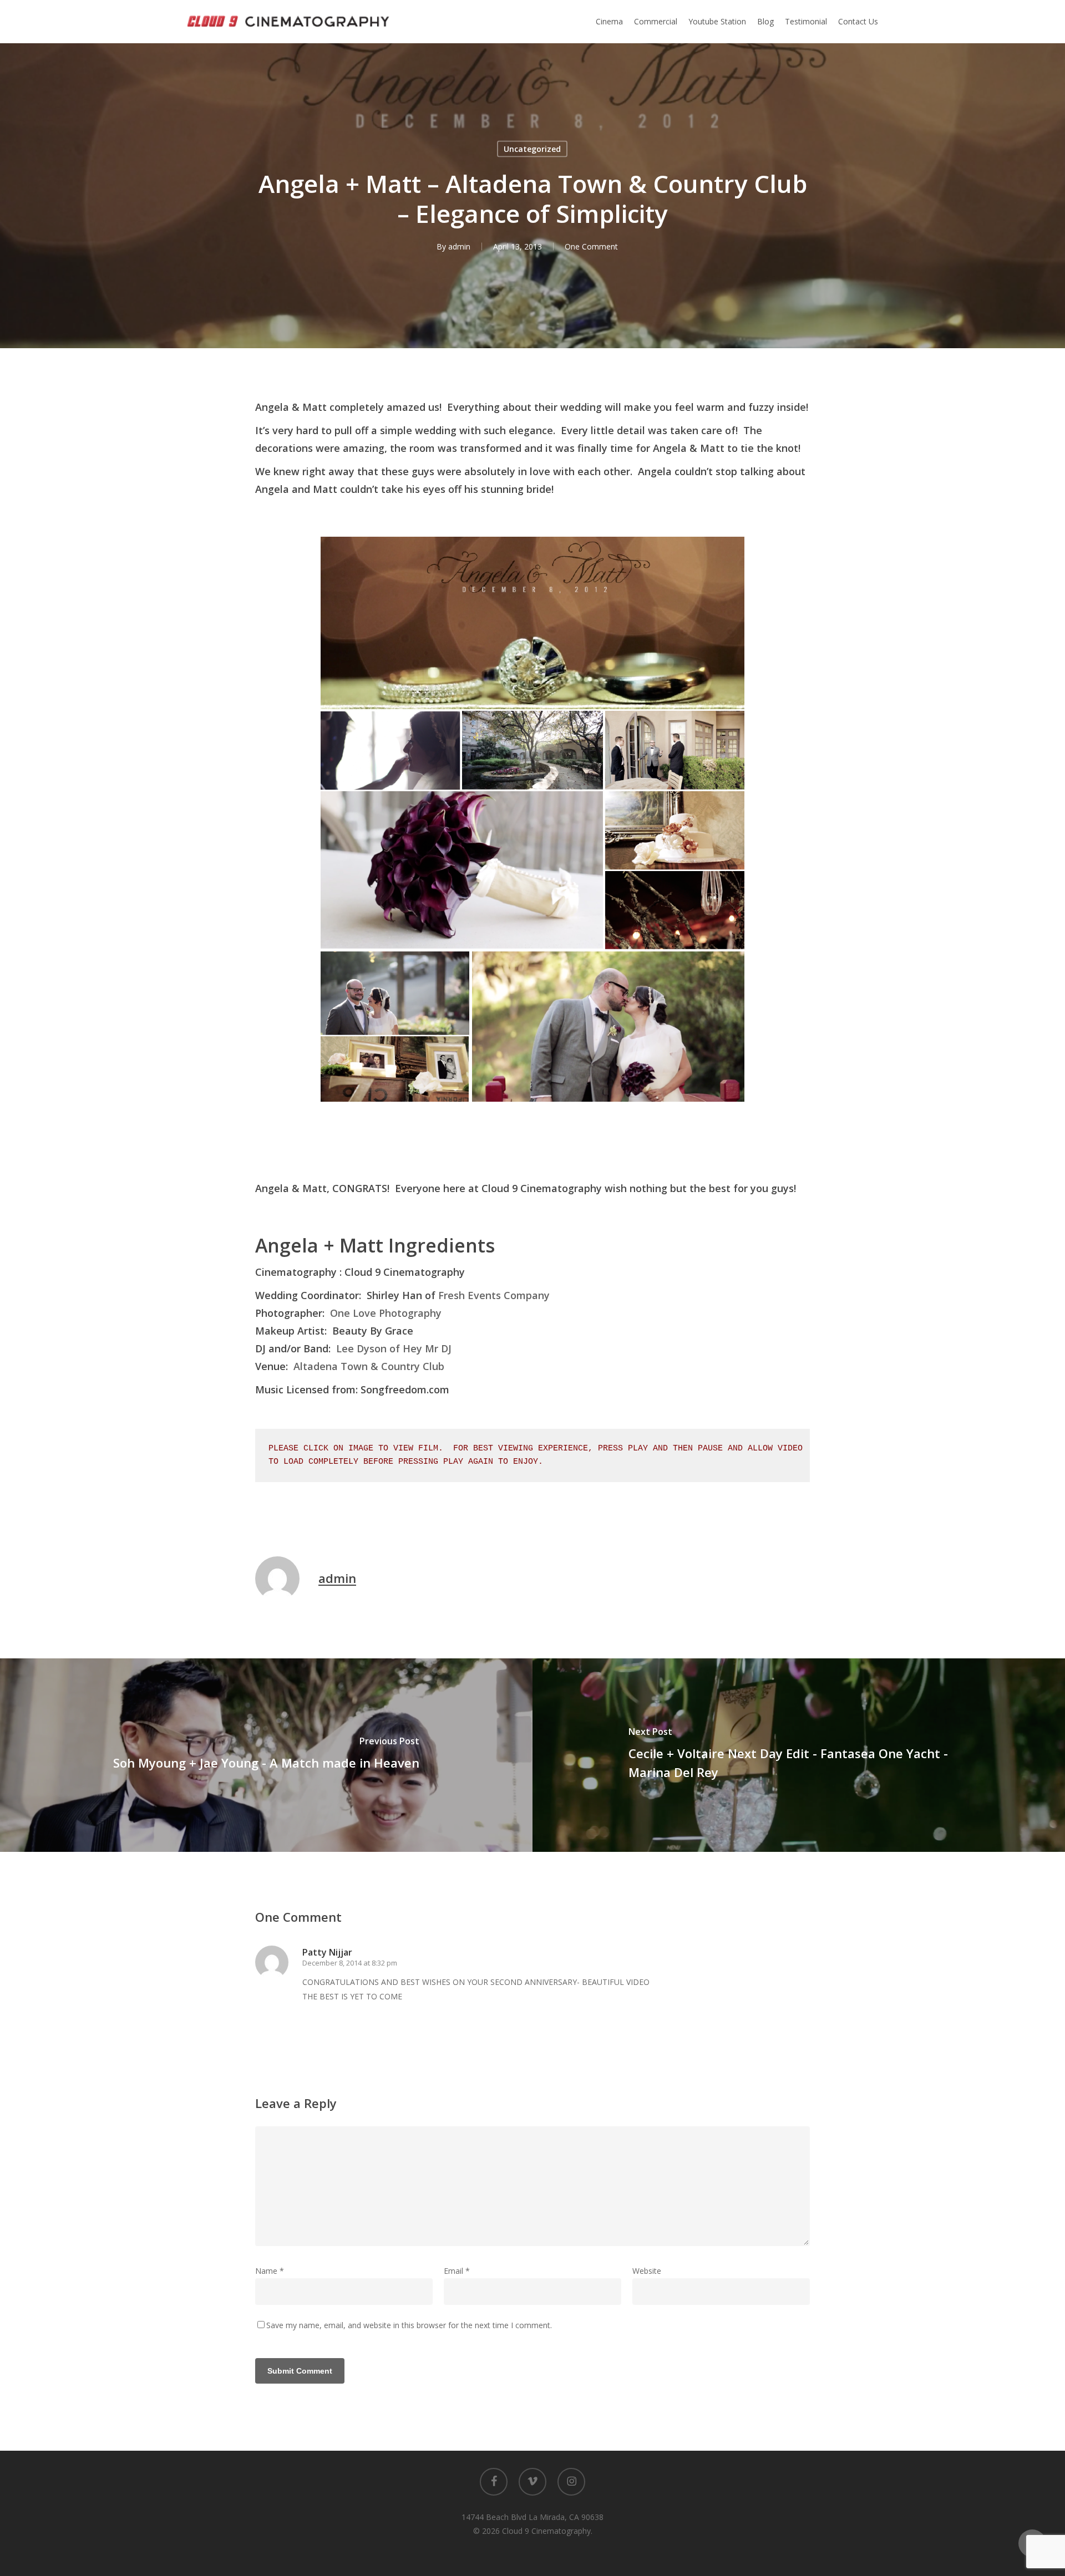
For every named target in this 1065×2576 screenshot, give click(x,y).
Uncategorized (532, 149)
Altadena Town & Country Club (369, 1366)
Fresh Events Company (494, 1295)
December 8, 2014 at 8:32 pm (350, 1963)
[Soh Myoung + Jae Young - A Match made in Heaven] (266, 1755)
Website (647, 2271)
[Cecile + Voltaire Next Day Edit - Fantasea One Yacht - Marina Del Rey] (799, 1755)
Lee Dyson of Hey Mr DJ (394, 1348)
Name (270, 2271)
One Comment (591, 246)
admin (459, 246)
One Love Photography (386, 1313)
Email (457, 2271)
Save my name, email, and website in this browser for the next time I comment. (409, 2325)
